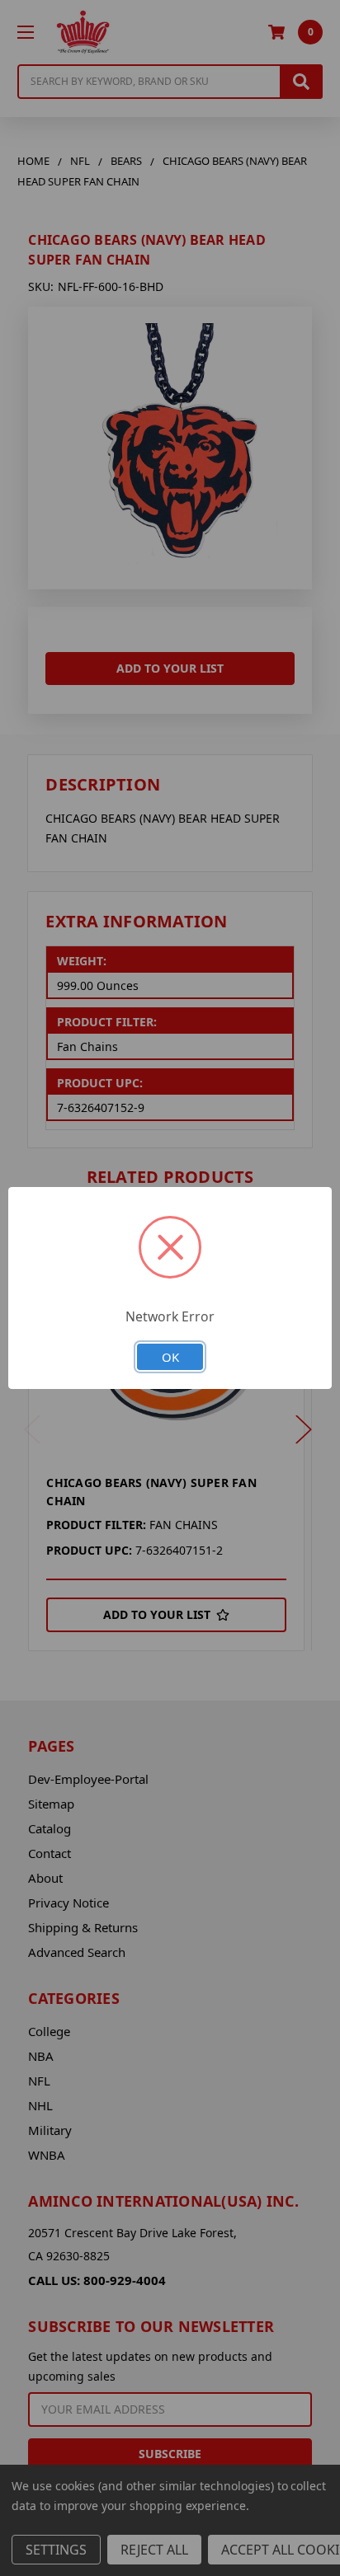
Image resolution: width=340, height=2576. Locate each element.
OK (170, 1357)
